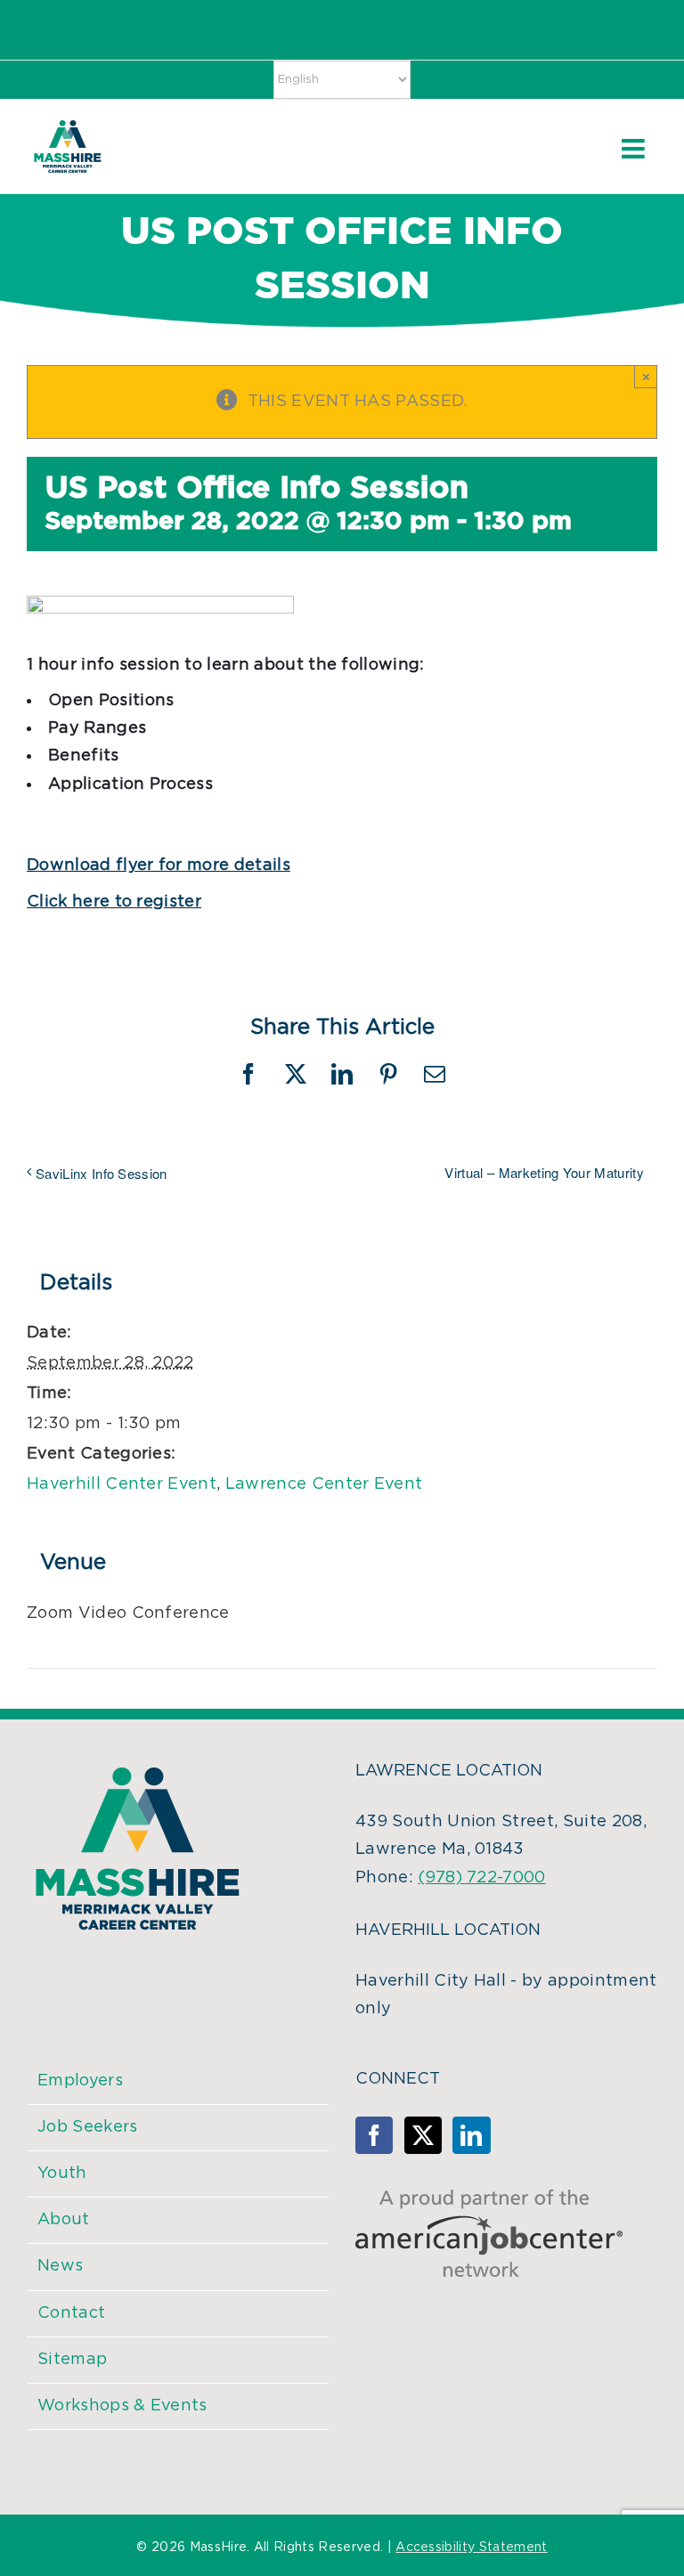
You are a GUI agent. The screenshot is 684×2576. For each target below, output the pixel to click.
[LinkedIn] (471, 2135)
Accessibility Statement (471, 2548)
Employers (80, 2081)
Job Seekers (88, 2127)
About (64, 2220)
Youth (62, 2174)
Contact (71, 2313)
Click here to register (114, 902)
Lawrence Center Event (324, 1484)
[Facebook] (374, 2135)
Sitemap (72, 2360)
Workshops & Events (122, 2406)
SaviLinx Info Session (102, 1173)
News (60, 2266)
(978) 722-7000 (481, 1878)
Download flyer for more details (159, 865)
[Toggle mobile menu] (635, 149)
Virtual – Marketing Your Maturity (544, 1172)
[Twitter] (423, 2135)
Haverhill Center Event (122, 1484)
